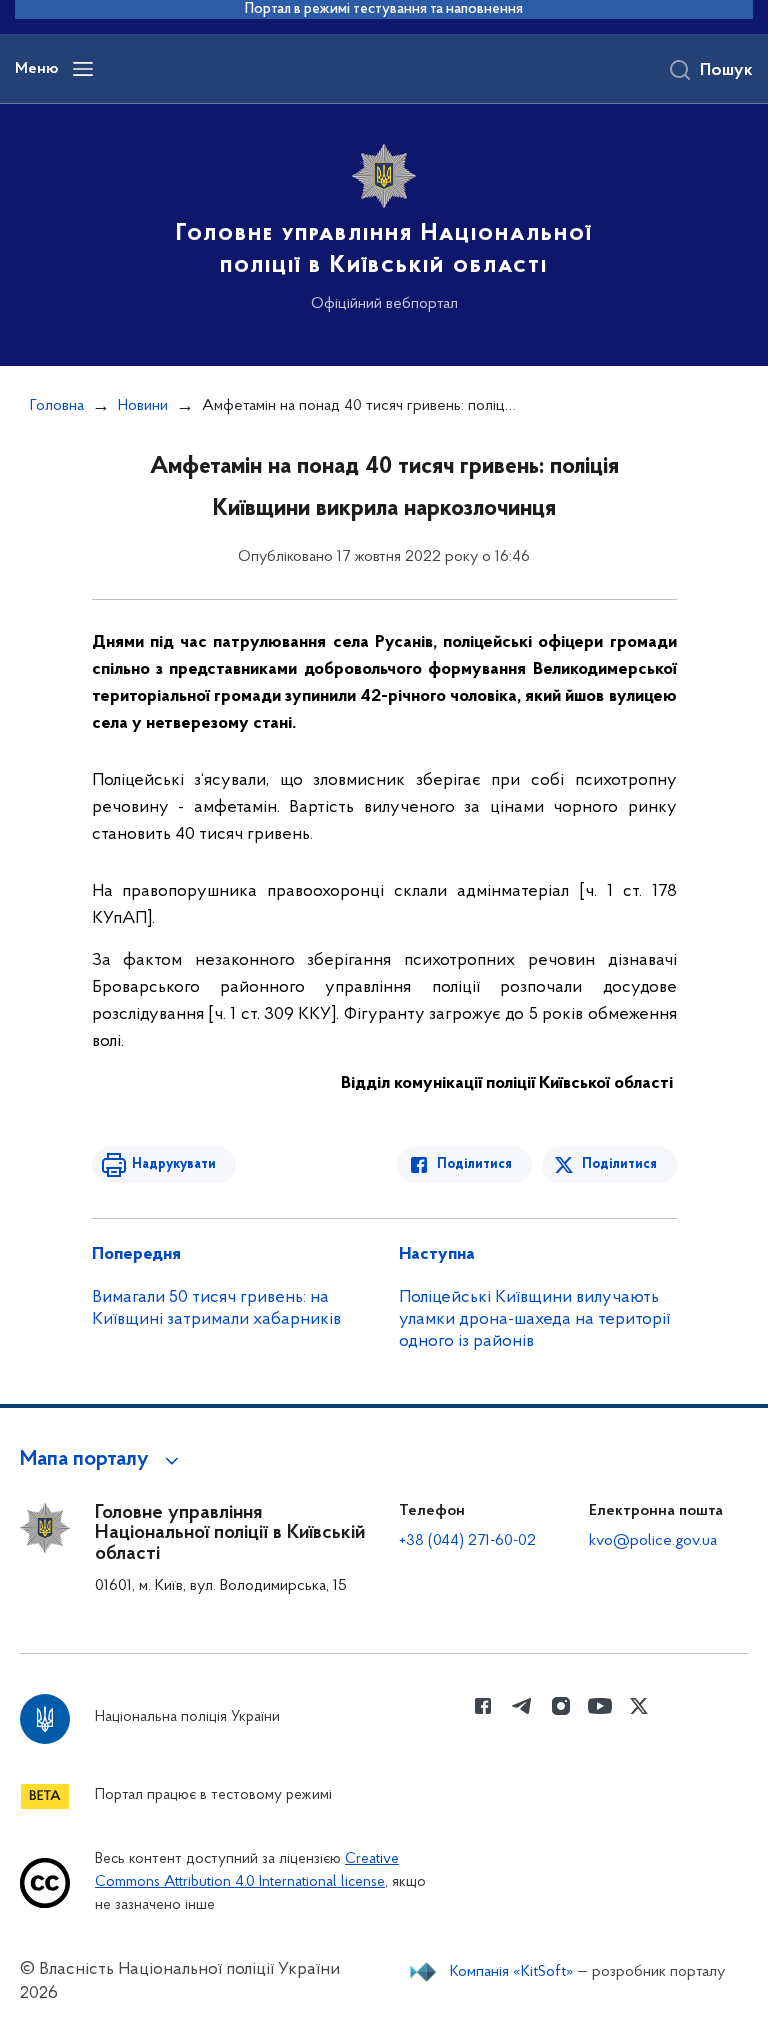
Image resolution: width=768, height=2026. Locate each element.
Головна (57, 406)
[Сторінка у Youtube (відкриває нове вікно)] (600, 1706)
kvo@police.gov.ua (653, 1541)
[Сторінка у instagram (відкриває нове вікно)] (561, 1706)
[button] (102, 1460)
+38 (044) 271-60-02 (467, 1541)
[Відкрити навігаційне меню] (83, 69)
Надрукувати (174, 1164)
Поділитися (474, 1164)
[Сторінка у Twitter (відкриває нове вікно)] (639, 1706)
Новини (143, 406)
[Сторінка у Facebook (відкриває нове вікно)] (483, 1706)
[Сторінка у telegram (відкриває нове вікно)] (522, 1706)
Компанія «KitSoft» (512, 1972)
